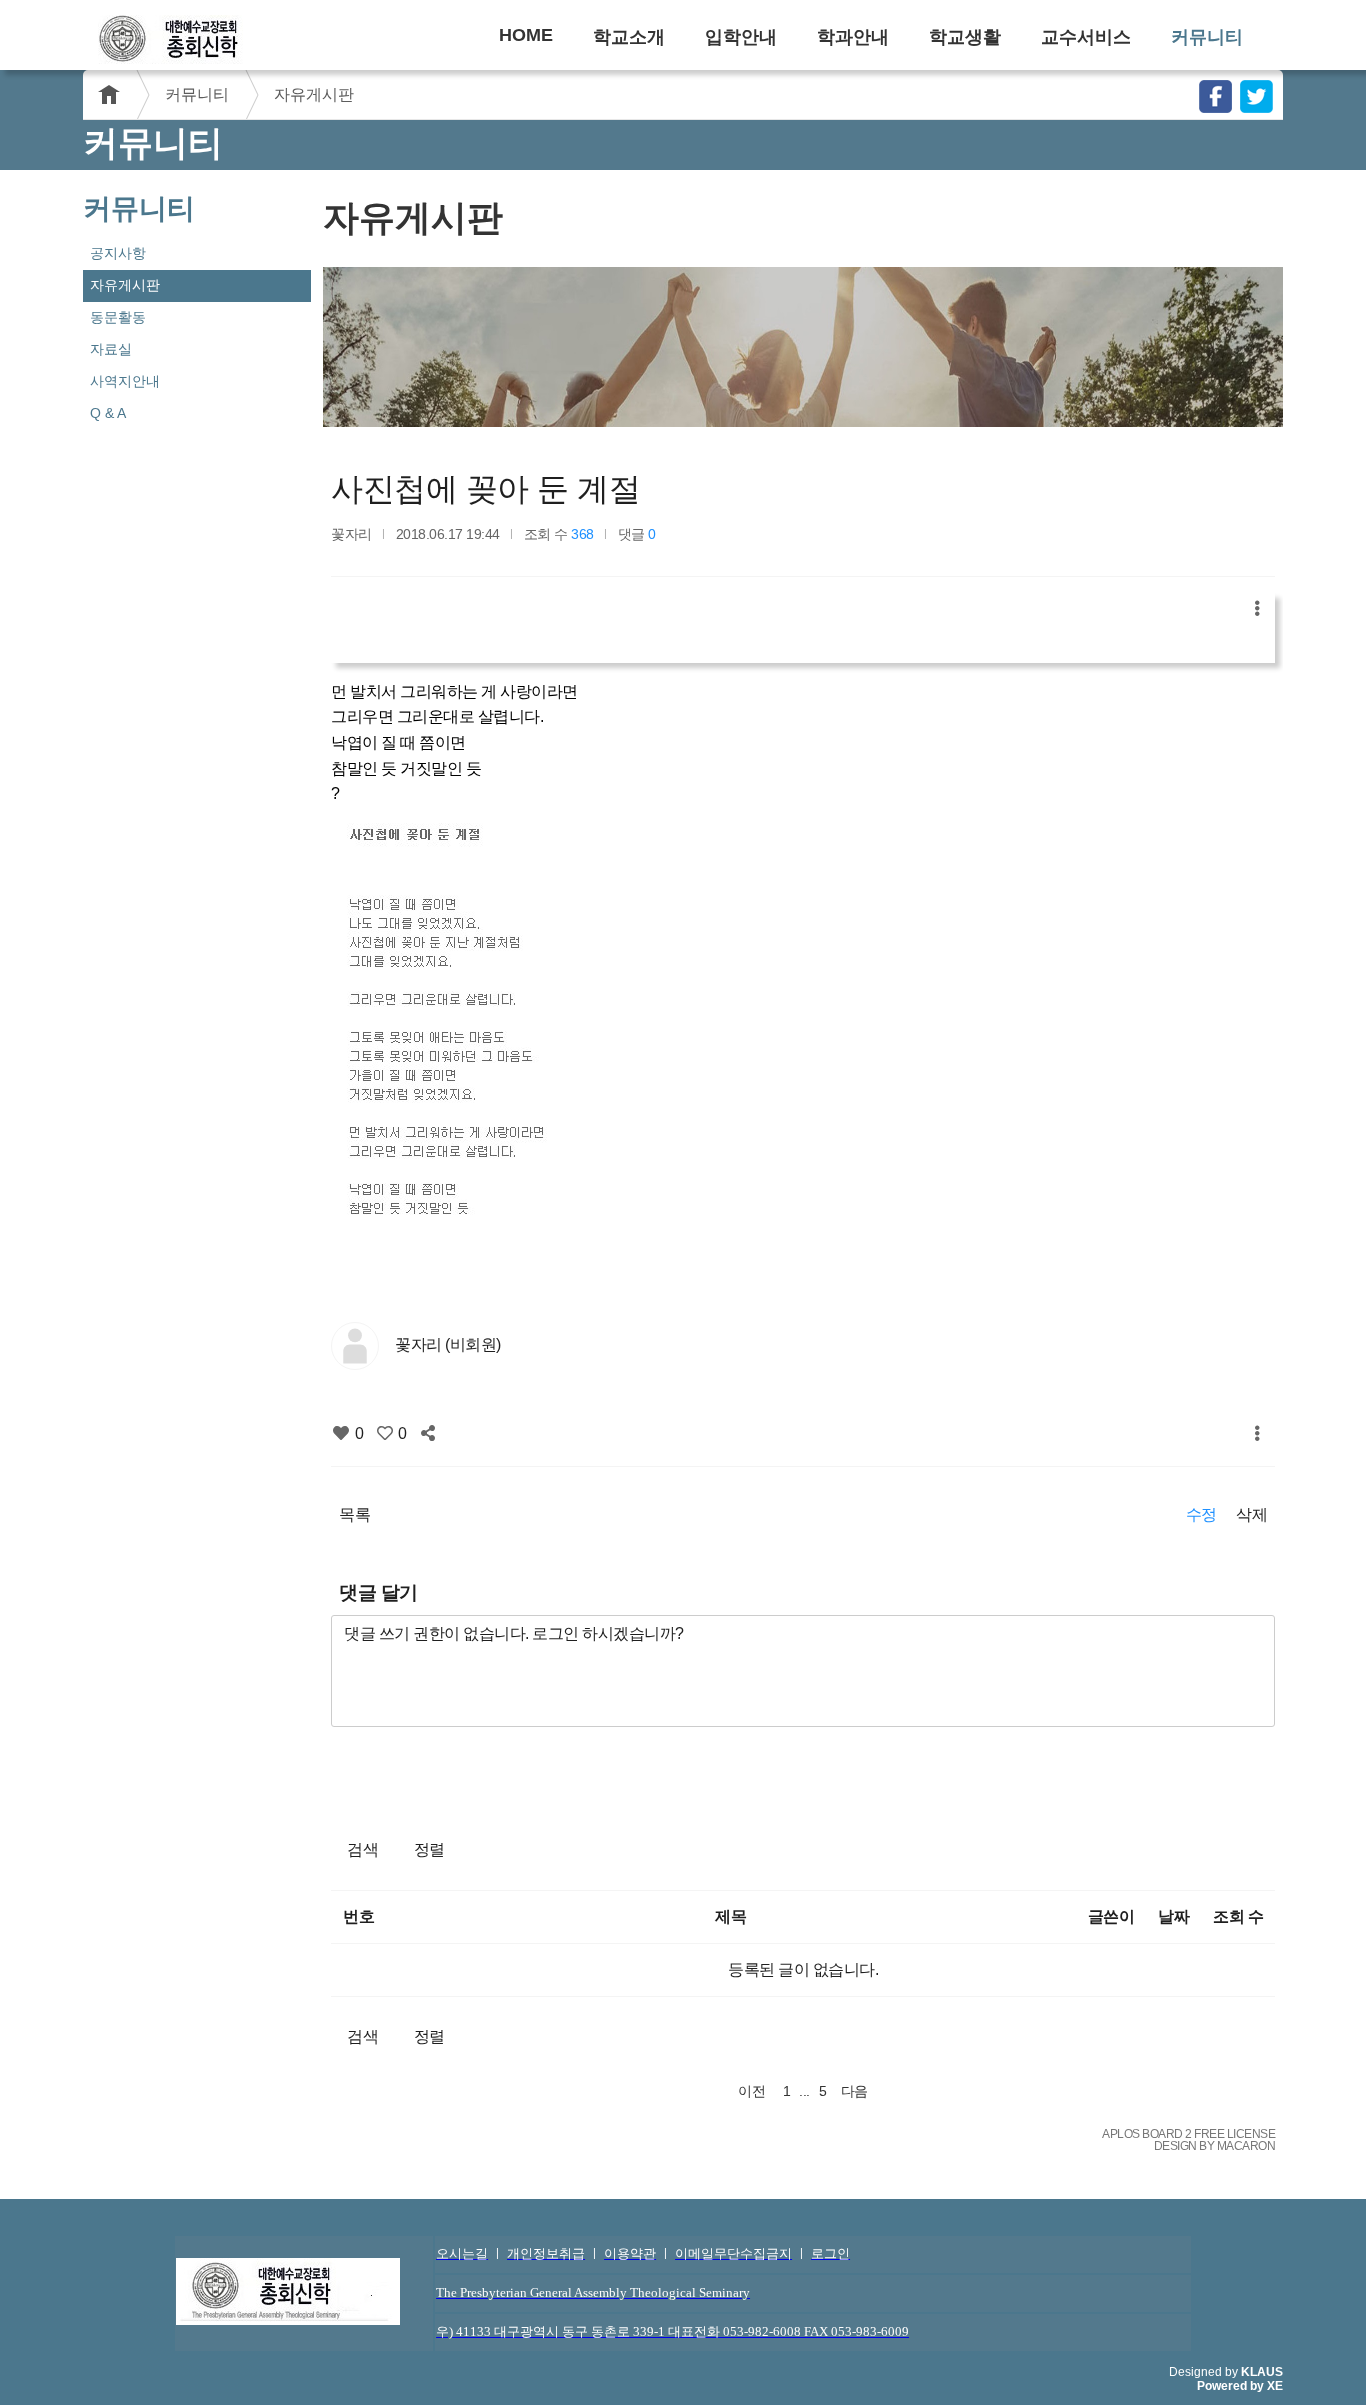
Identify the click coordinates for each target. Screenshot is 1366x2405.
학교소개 (629, 37)
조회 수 (1238, 1916)
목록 (354, 1514)
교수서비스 (1086, 37)
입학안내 (741, 37)
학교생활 (965, 37)
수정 (1201, 1514)
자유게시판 (314, 94)
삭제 (1251, 1514)
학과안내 (853, 37)
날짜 (1173, 1916)
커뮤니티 (1207, 37)
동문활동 (118, 317)
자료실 (111, 349)
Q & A (108, 413)
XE (1275, 2386)
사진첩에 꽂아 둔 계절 (485, 489)
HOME (526, 35)
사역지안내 (125, 381)
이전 (751, 2091)
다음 (854, 2091)
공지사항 (118, 253)
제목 (730, 1916)
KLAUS (1262, 2372)
